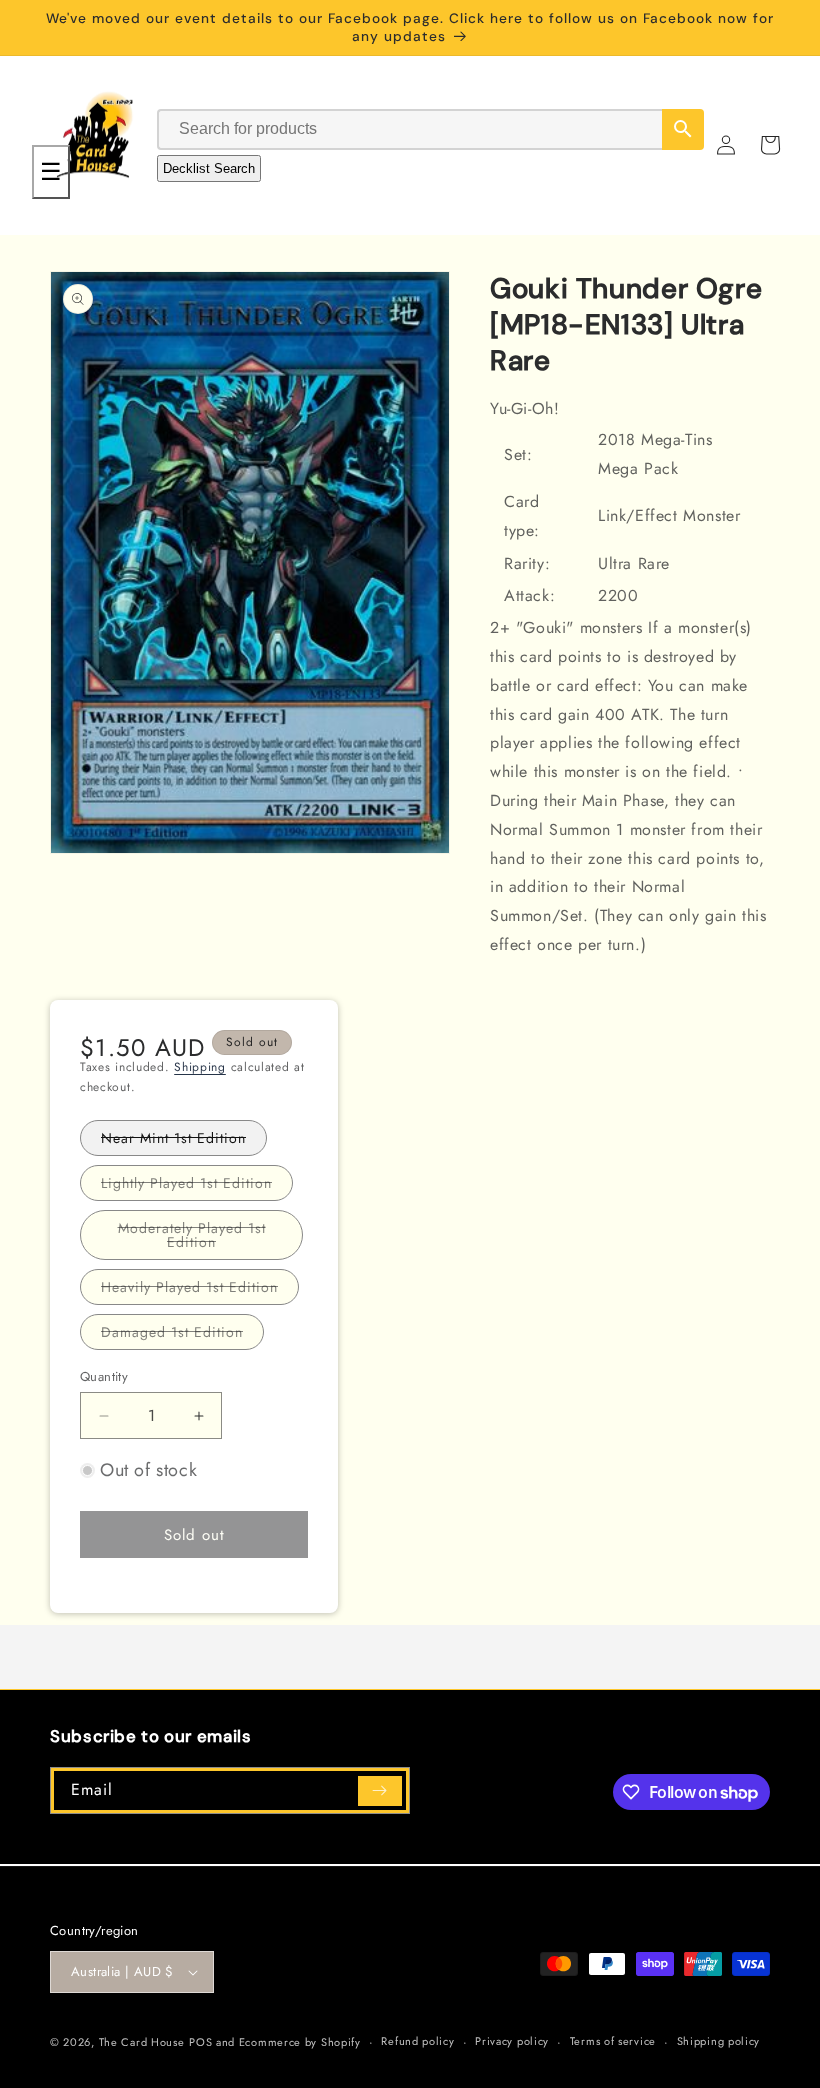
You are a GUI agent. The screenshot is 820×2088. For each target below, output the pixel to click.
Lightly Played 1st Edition (197, 1186)
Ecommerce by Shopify (300, 2042)
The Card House (142, 2042)
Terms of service (613, 2041)
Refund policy (417, 2041)
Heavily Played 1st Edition (200, 1290)
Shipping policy (719, 2041)
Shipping (200, 1067)
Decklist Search (209, 168)
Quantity (104, 1376)
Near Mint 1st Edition (184, 1141)
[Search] (683, 129)
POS (200, 2042)
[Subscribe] (380, 1791)
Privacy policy (512, 2041)
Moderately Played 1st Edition (205, 1239)
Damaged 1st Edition (182, 1335)
